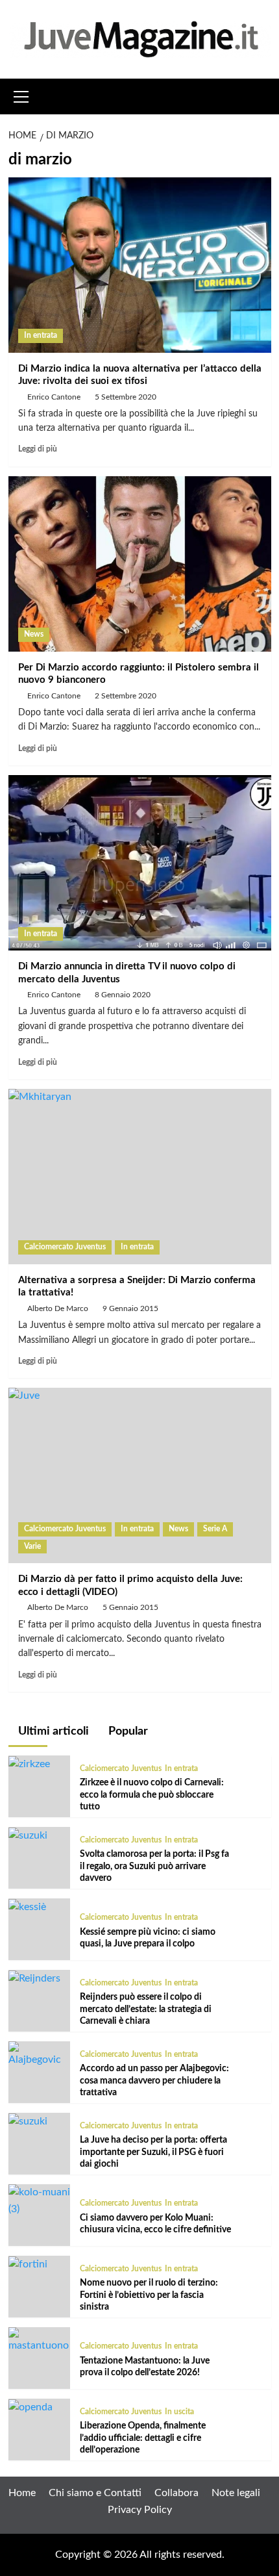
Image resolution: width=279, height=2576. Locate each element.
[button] (21, 95)
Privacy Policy (140, 2510)
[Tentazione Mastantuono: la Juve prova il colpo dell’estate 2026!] (39, 2340)
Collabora (176, 2493)
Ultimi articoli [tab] (52, 1731)
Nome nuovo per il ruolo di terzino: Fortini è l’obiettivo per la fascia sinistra (149, 2295)
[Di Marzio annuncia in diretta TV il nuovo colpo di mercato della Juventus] (140, 863)
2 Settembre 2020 (126, 696)
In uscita (179, 2412)
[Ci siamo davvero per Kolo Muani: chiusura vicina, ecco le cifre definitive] (39, 2200)
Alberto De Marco (58, 1308)
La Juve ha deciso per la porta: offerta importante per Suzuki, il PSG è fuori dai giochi (153, 2152)
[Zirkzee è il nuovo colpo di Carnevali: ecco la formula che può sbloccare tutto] (29, 1763)
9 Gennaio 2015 (130, 1308)
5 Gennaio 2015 (130, 1607)
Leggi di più (38, 449)
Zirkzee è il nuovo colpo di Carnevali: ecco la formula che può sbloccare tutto (152, 1794)
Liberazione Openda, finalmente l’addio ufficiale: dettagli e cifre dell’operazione (143, 2438)
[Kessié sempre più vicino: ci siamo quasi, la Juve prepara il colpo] (27, 1906)
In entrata (41, 335)
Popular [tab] (127, 1731)
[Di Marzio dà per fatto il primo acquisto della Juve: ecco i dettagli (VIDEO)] (140, 1475)
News (34, 634)
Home (22, 2493)
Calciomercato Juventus (65, 1247)
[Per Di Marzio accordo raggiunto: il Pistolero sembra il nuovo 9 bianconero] (140, 564)
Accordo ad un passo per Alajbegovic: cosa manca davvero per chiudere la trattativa (154, 2080)
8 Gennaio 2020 (123, 995)
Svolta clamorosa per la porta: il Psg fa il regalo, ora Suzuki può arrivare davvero (154, 1866)
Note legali (236, 2493)
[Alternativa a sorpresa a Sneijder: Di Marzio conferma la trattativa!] (140, 1177)
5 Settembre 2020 (126, 397)
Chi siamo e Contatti (95, 2493)
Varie (32, 1546)
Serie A (215, 1529)
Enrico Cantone (54, 397)
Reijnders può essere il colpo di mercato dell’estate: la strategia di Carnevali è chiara (146, 2009)
